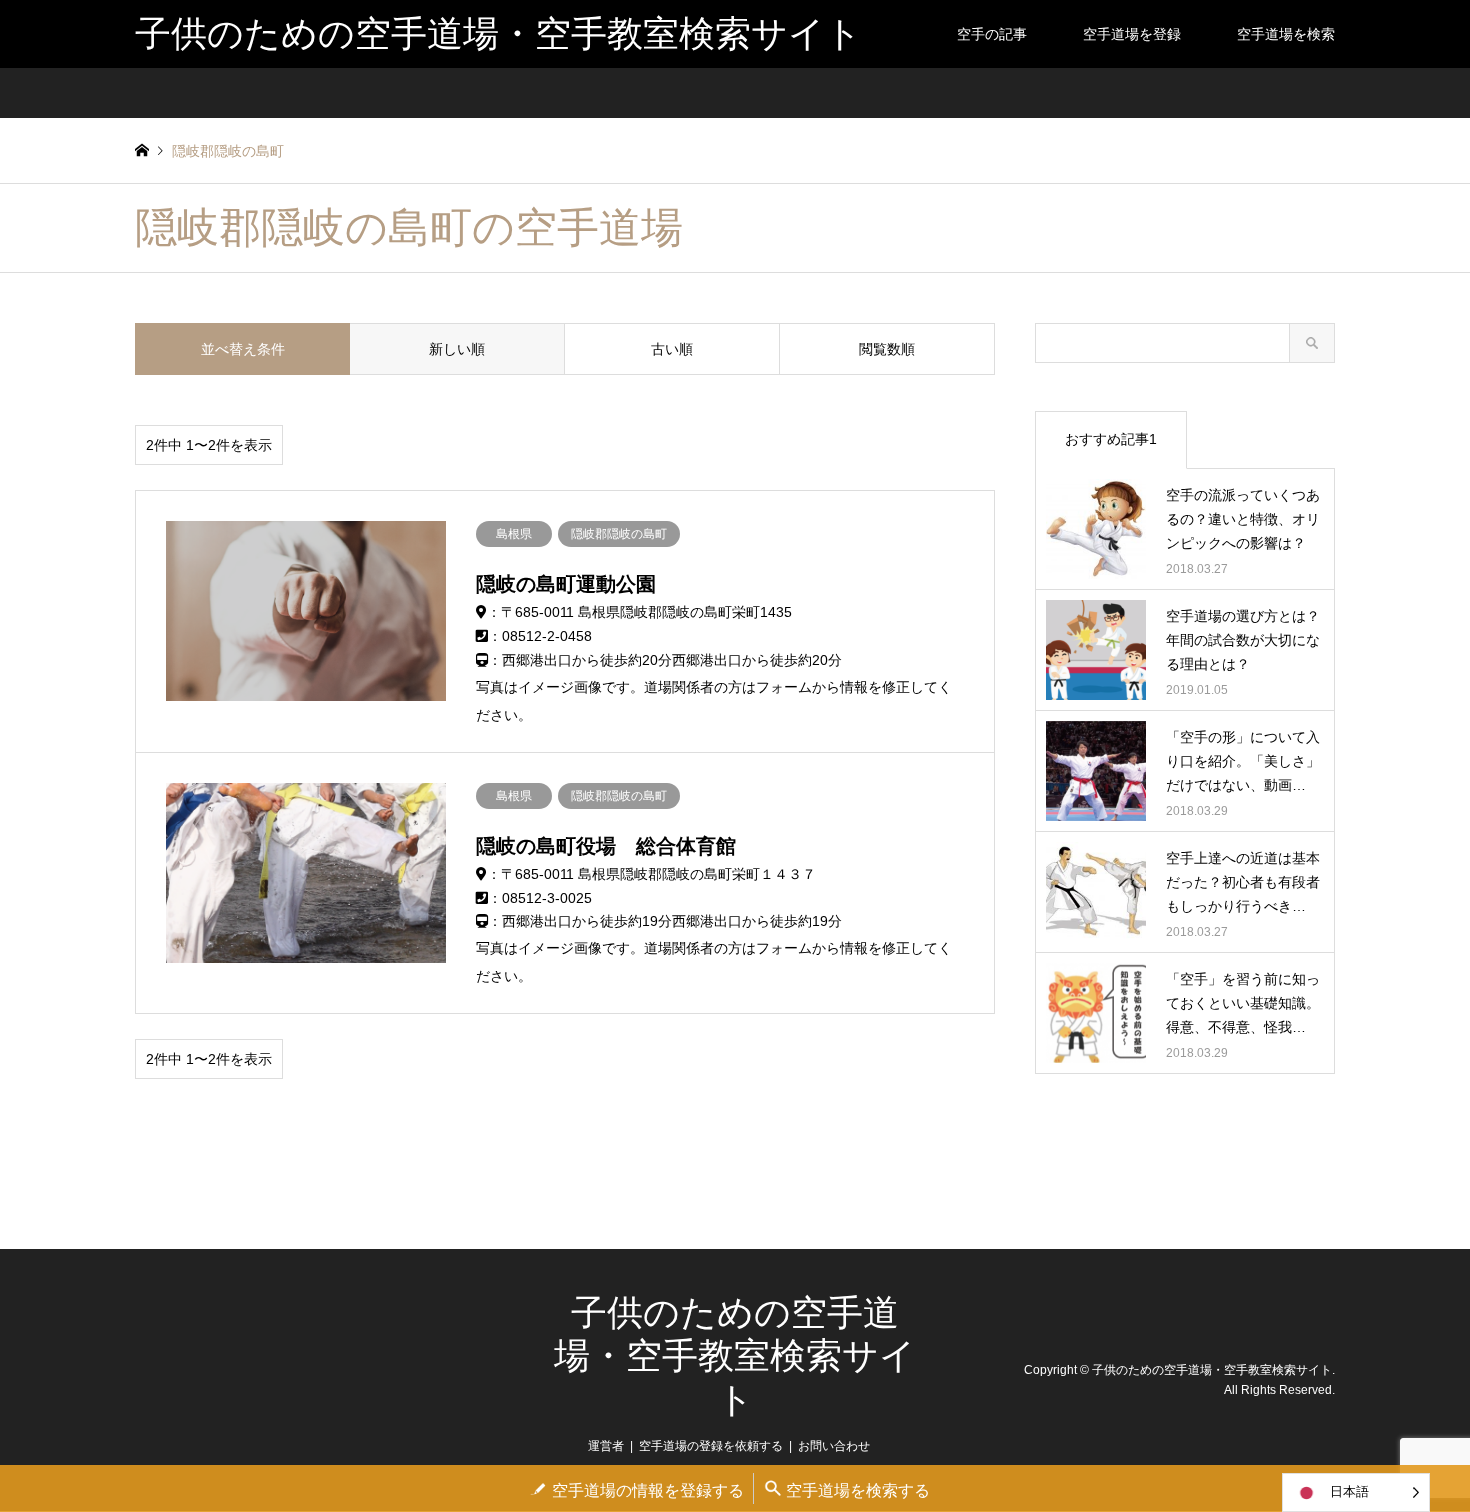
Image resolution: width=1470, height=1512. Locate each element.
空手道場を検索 (1286, 34)
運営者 (606, 1446)
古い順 (672, 349)
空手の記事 (992, 34)
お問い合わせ (834, 1446)
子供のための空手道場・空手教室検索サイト (735, 1356)
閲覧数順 (887, 349)
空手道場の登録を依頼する (711, 1446)
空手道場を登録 (1132, 34)
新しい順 (457, 349)
